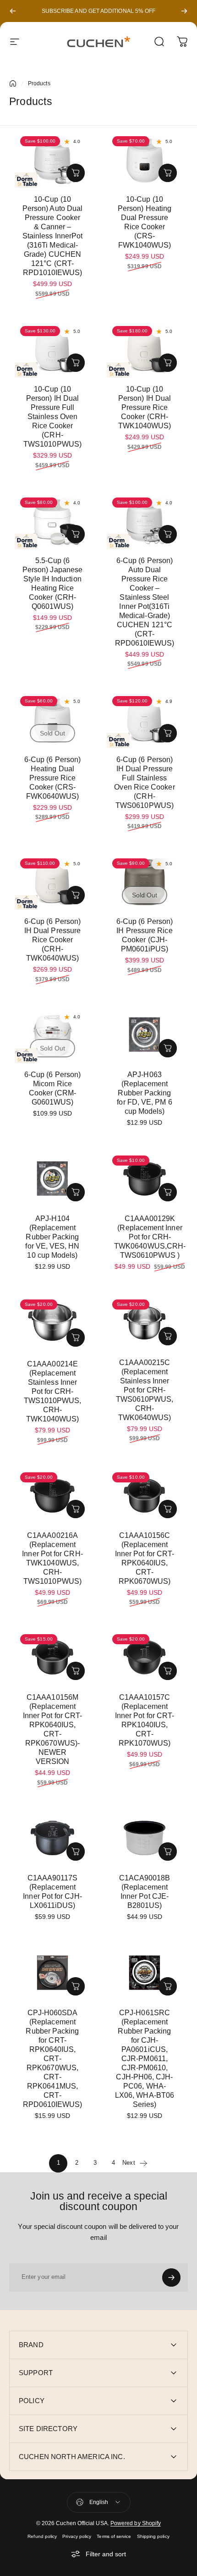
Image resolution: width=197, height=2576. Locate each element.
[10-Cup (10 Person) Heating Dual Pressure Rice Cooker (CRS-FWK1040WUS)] (145, 159)
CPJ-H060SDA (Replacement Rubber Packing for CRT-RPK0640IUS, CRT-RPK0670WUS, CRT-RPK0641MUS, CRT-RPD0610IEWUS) (53, 2059)
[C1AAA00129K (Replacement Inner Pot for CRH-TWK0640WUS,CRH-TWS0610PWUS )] (145, 1178)
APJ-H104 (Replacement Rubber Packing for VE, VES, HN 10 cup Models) (52, 1237)
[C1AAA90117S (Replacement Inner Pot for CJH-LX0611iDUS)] (52, 1838)
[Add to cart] (76, 173)
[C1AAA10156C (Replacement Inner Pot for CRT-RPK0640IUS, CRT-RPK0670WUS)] (145, 1495)
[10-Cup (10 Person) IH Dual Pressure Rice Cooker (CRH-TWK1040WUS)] (145, 349)
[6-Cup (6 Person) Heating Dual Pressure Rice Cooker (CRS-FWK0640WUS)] (52, 719)
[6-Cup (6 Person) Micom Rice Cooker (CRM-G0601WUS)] (52, 1034)
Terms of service (114, 2536)
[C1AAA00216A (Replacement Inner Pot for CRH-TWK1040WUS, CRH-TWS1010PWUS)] (52, 1495)
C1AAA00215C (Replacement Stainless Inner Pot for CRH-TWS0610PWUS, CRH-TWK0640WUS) (145, 1390)
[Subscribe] (171, 2277)
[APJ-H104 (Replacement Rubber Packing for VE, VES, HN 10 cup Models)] (52, 1178)
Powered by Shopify (136, 2523)
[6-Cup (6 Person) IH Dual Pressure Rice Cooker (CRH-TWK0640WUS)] (52, 881)
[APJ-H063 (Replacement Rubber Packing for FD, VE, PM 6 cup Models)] (145, 1034)
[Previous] (13, 11)
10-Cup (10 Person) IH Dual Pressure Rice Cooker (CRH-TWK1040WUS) (145, 407)
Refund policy (42, 2536)
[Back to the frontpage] (13, 83)
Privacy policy (77, 2536)
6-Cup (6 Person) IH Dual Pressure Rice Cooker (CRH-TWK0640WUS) (52, 940)
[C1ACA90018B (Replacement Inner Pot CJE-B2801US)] (145, 1838)
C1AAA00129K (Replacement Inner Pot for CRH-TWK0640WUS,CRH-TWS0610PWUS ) (150, 1237)
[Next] (184, 11)
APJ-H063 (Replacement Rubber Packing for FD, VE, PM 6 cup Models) (144, 1093)
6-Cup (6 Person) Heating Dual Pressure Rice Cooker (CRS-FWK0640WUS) (52, 778)
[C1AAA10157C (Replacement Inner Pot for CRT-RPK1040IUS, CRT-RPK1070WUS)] (145, 1657)
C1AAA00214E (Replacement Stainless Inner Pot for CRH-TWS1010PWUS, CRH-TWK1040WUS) (53, 1391)
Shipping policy (153, 2536)
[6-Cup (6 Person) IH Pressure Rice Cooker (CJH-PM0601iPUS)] (145, 881)
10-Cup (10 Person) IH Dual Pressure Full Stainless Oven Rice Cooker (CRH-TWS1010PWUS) (52, 417)
